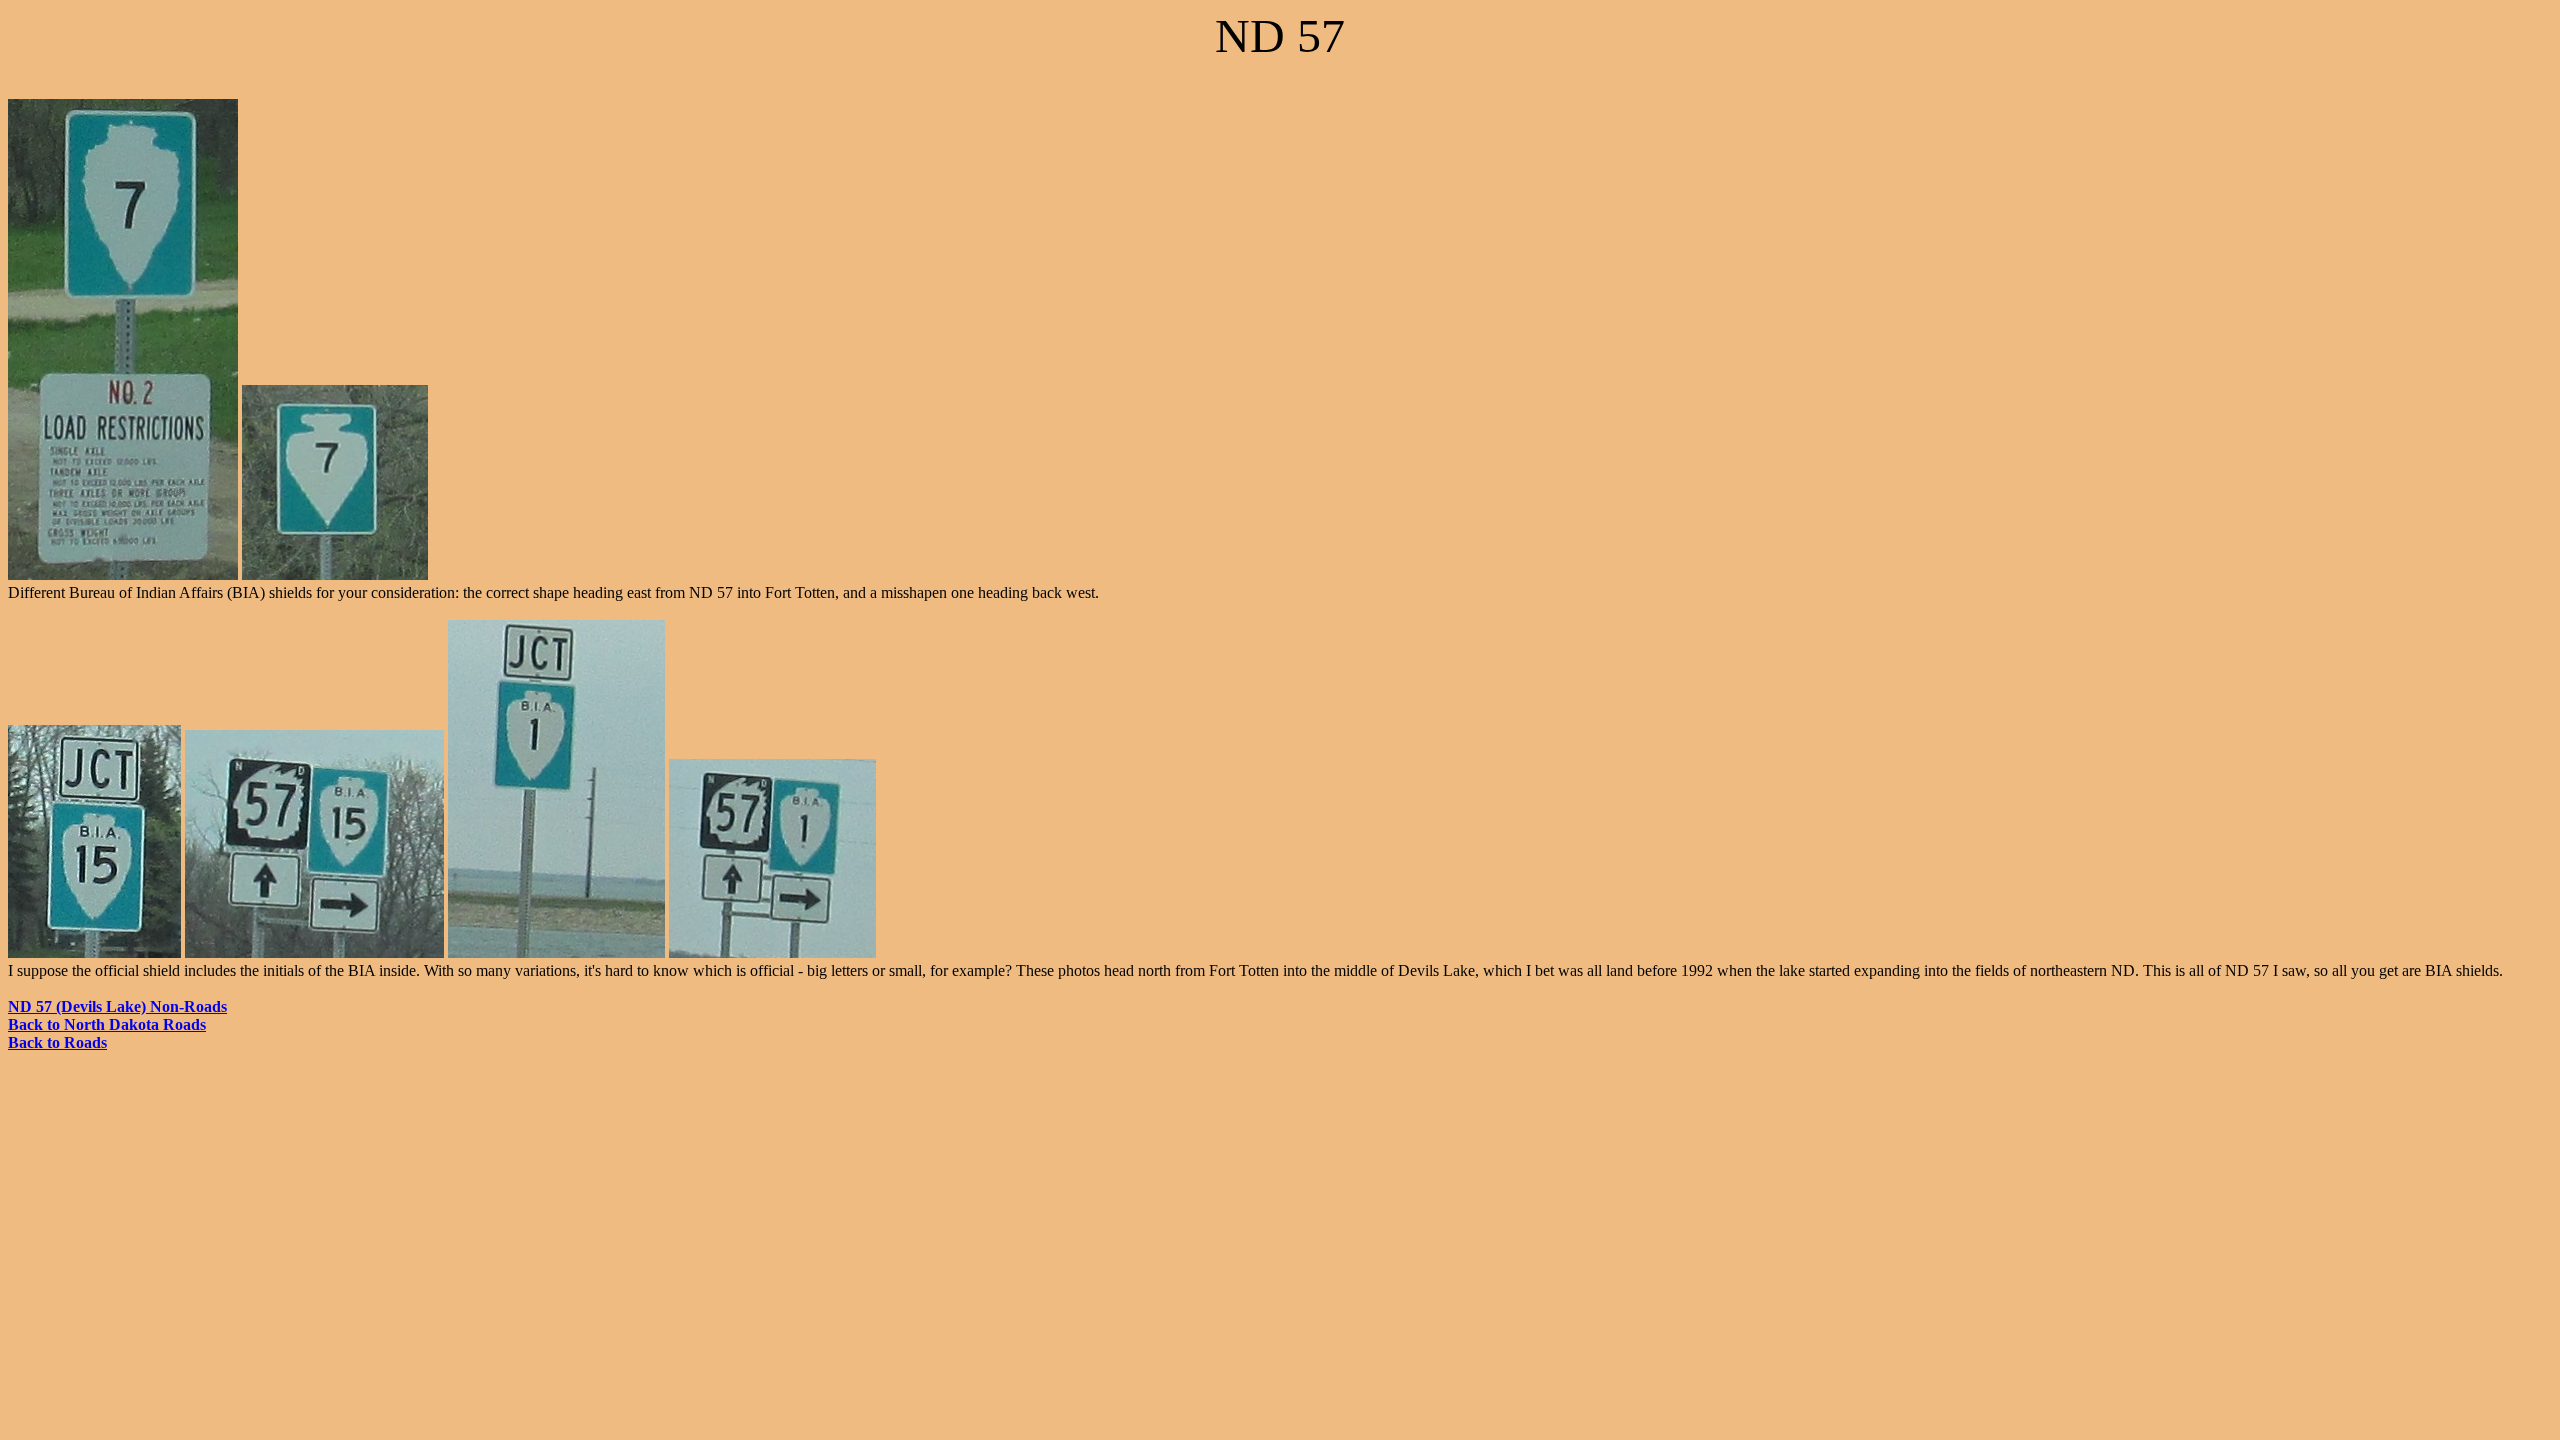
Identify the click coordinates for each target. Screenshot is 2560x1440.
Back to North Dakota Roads (107, 1024)
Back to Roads (57, 1042)
